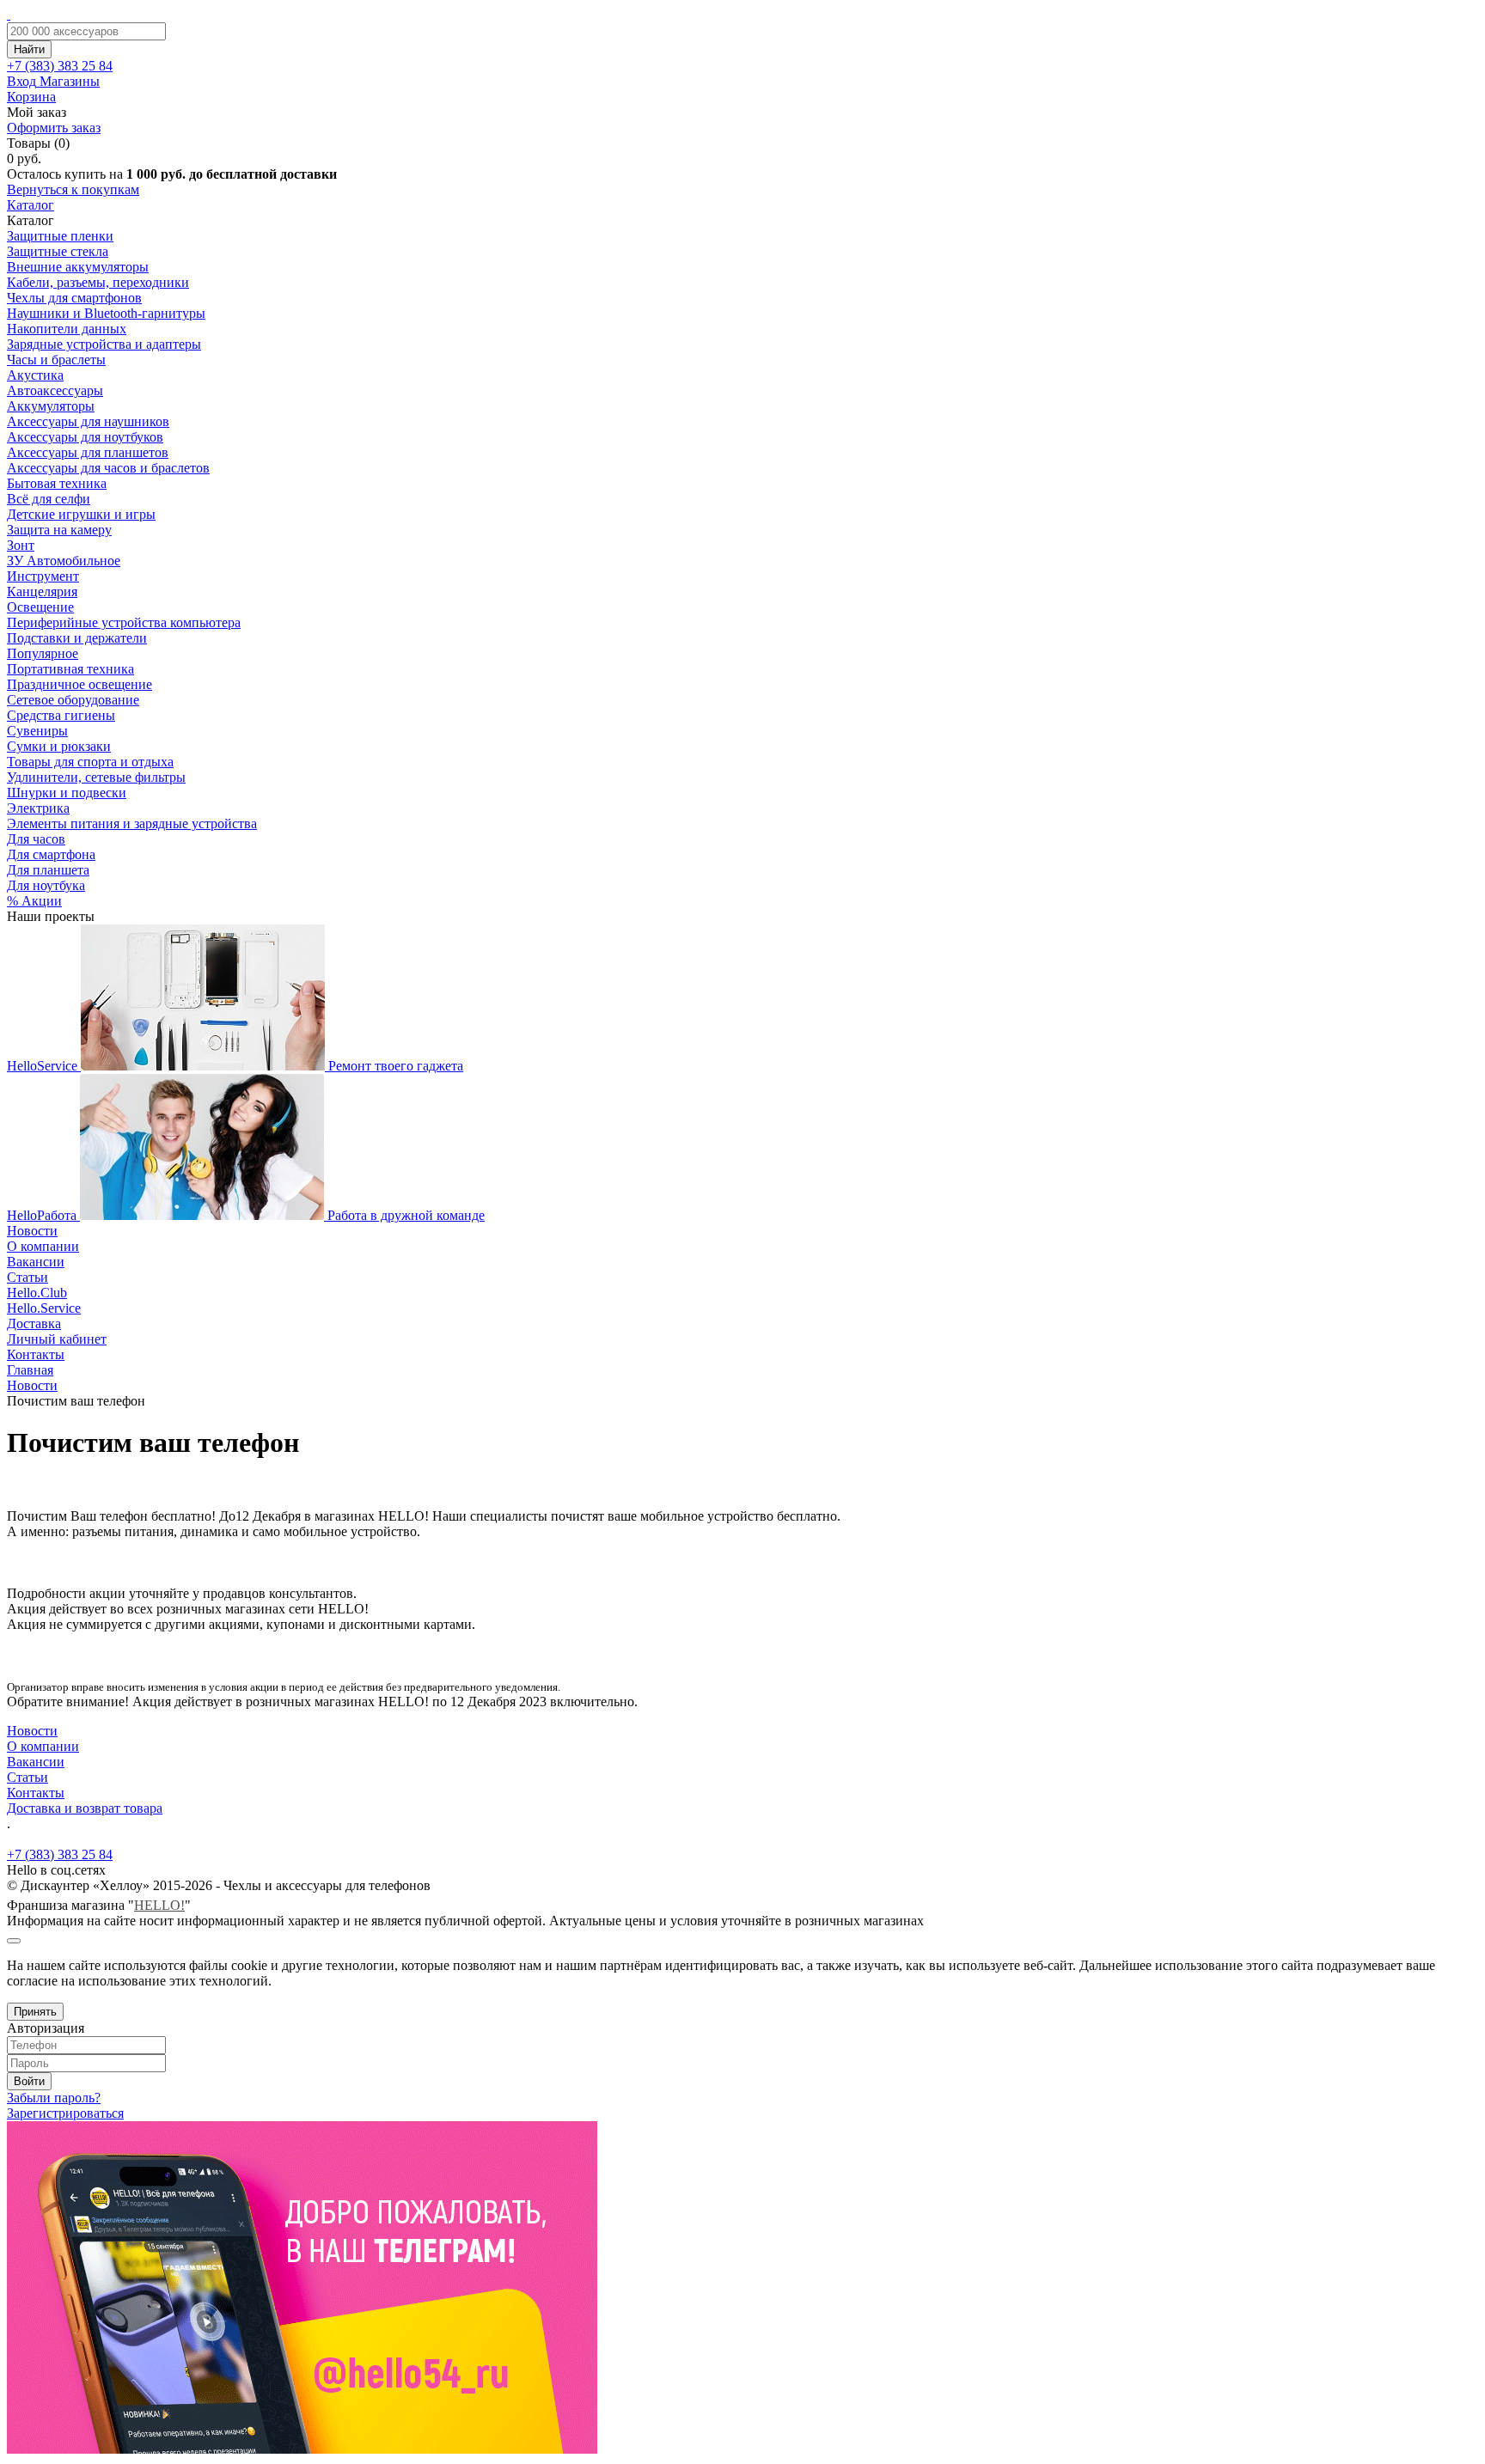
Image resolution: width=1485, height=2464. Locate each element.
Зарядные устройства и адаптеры (104, 344)
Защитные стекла (58, 251)
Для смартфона (51, 854)
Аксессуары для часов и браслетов (108, 468)
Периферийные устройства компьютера (124, 622)
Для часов (36, 839)
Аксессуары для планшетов (88, 452)
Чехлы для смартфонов (74, 298)
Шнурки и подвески (67, 793)
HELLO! (159, 1905)
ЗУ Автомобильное (64, 561)
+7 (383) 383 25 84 (60, 1854)
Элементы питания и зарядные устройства (132, 823)
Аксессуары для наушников (88, 421)
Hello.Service (44, 1308)
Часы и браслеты (56, 360)
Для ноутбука (46, 885)
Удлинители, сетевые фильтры (96, 777)
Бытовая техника (57, 483)
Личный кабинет (57, 1339)
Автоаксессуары (55, 390)
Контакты (36, 1354)
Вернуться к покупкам (73, 189)
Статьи (27, 1277)
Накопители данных (67, 329)
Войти (29, 2081)
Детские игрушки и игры (81, 514)
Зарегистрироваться (65, 2113)
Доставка (34, 1323)
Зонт (21, 545)
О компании (43, 1246)
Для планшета (48, 870)
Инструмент (43, 576)
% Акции (34, 901)
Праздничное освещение (79, 684)
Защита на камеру (59, 530)
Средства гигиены (61, 715)
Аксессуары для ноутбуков (85, 437)
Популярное (43, 653)
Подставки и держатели (77, 638)
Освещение (40, 607)
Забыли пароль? (54, 2098)
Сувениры (37, 731)
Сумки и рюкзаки (59, 746)
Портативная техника (70, 669)
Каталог (31, 205)
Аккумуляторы (51, 406)
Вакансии (36, 1262)
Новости (32, 1231)
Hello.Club (37, 1293)
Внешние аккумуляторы (78, 267)
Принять (35, 2012)
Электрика (38, 808)
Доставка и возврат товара (85, 1808)
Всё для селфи (49, 499)
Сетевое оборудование (73, 700)
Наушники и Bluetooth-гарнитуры (106, 313)
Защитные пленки (60, 236)
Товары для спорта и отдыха (90, 762)
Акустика (35, 375)
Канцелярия (42, 592)
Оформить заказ (54, 128)
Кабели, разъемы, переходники (98, 282)
